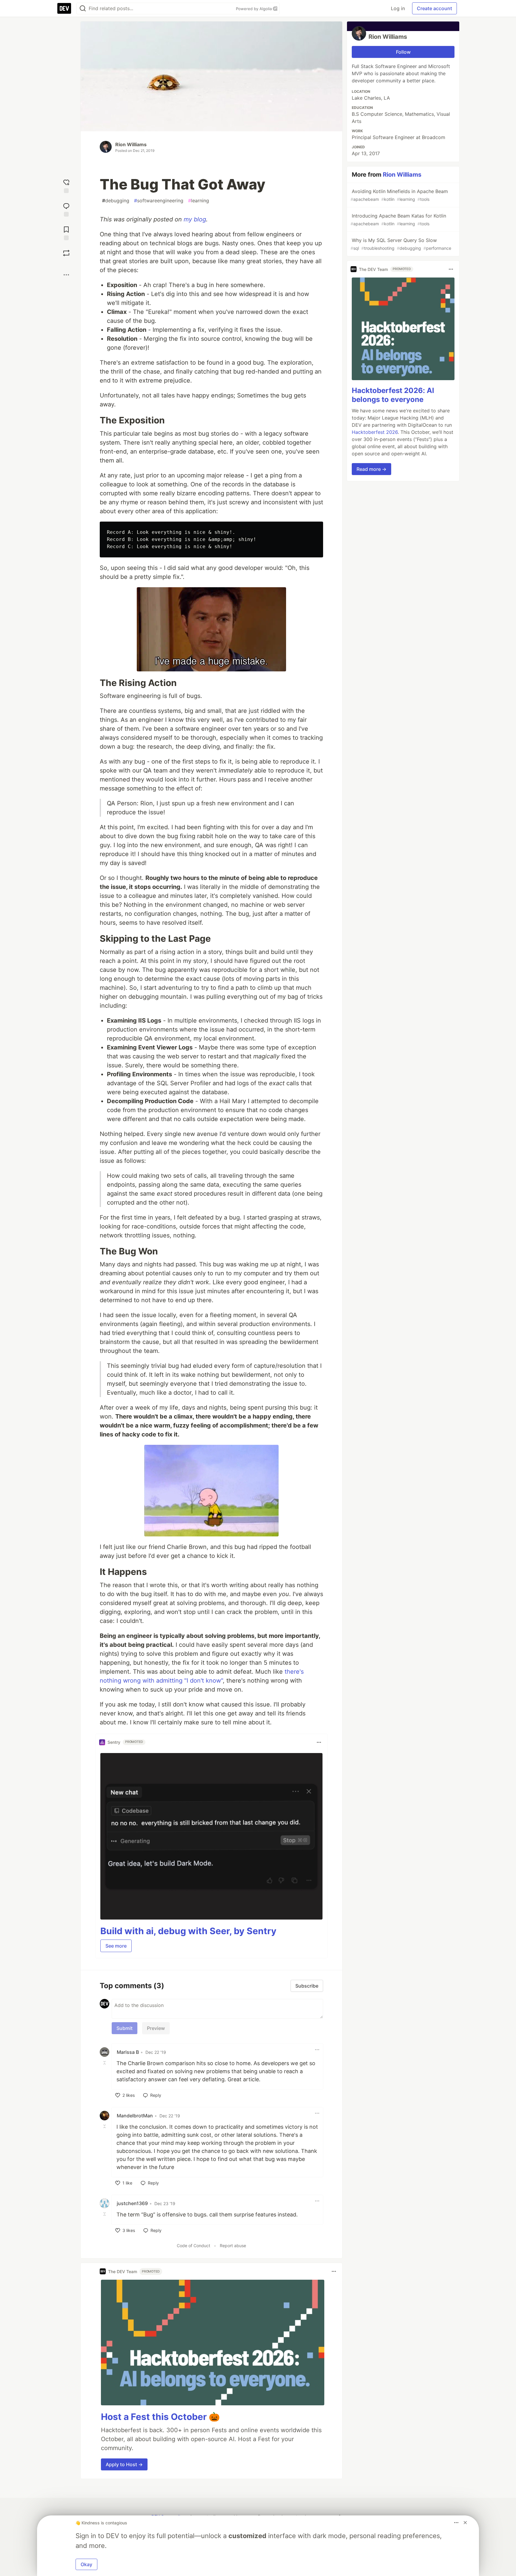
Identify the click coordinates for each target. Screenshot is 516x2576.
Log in (398, 8)
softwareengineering (159, 201)
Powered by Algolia (254, 9)
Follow (403, 52)
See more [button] (116, 1946)
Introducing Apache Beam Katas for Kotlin (398, 219)
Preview (156, 2028)
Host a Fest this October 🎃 (160, 2417)
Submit (125, 2028)
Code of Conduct (193, 2246)
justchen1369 (132, 2203)
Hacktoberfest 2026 (375, 432)
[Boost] (66, 253)
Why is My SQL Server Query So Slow (401, 244)
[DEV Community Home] (64, 8)
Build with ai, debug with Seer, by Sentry (188, 1931)
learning (199, 201)
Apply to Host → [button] (124, 2464)
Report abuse (233, 2246)
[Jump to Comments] (66, 209)
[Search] (83, 9)
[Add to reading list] (66, 233)
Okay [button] (86, 2564)
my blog (195, 219)
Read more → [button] (371, 469)
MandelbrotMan (135, 2116)
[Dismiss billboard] (465, 2523)
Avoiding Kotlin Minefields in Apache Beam (399, 195)
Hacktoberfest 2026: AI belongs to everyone (393, 395)
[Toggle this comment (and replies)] (105, 2063)
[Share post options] (66, 275)
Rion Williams (131, 144)
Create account (434, 8)
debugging (116, 201)
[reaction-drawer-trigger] (66, 185)
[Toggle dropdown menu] (319, 1742)
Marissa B (128, 2052)
